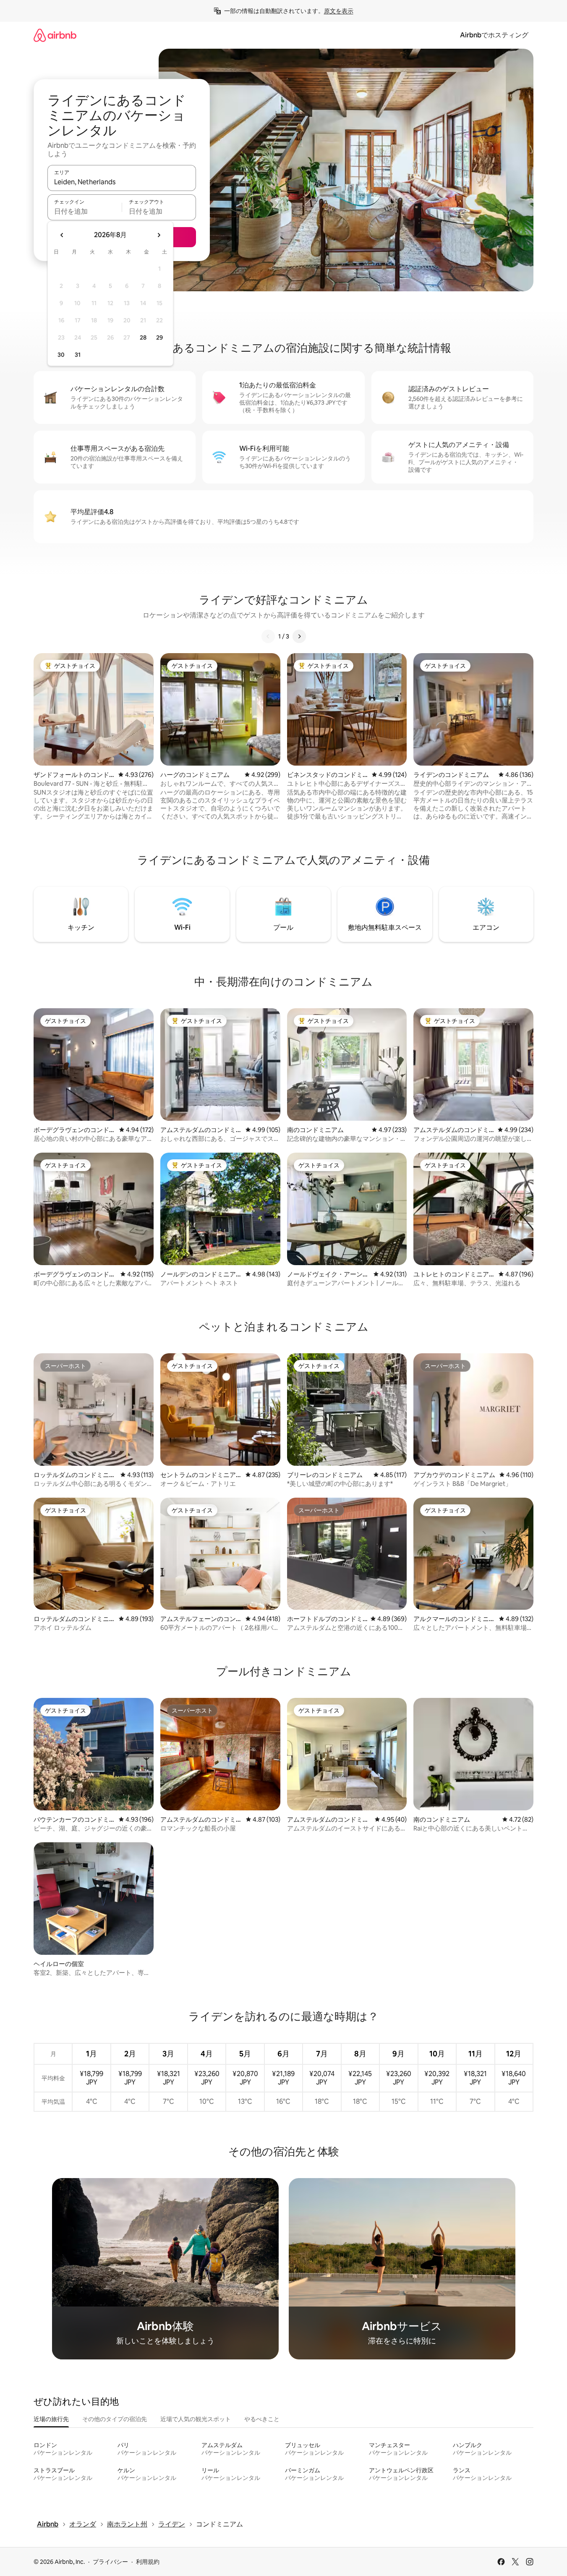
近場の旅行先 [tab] (51, 2419)
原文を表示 (339, 11)
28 (143, 337)
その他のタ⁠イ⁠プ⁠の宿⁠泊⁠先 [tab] (115, 2419)
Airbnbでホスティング (494, 35)
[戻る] (268, 636)
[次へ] (299, 636)
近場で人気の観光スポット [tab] (196, 2419)
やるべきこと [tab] (262, 2419)
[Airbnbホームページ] (55, 35)
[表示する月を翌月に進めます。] (159, 235)
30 (61, 355)
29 (159, 337)
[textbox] (85, 211)
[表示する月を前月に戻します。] (62, 235)
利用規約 (148, 2562)
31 (78, 355)
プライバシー (110, 2562)
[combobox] (122, 182)
